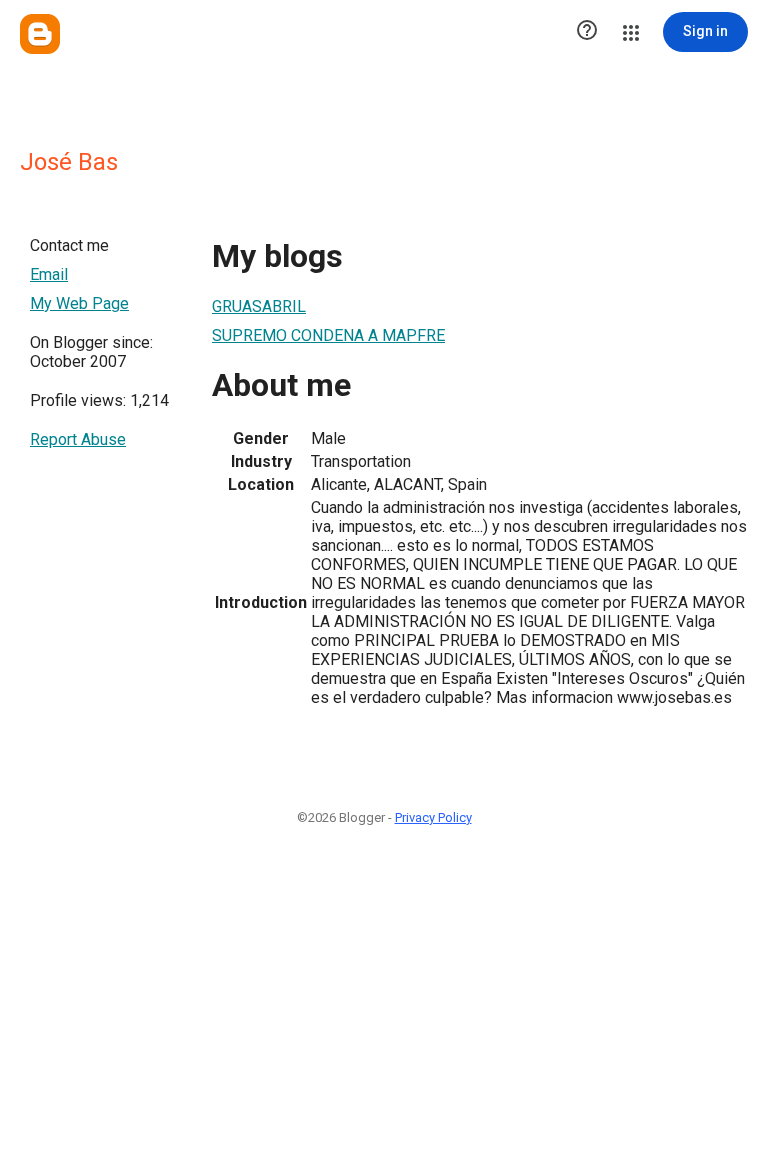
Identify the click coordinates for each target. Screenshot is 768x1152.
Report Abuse (78, 439)
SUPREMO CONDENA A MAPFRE (328, 335)
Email (49, 274)
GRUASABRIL (259, 306)
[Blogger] (40, 34)
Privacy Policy (433, 817)
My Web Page (79, 303)
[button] (587, 32)
